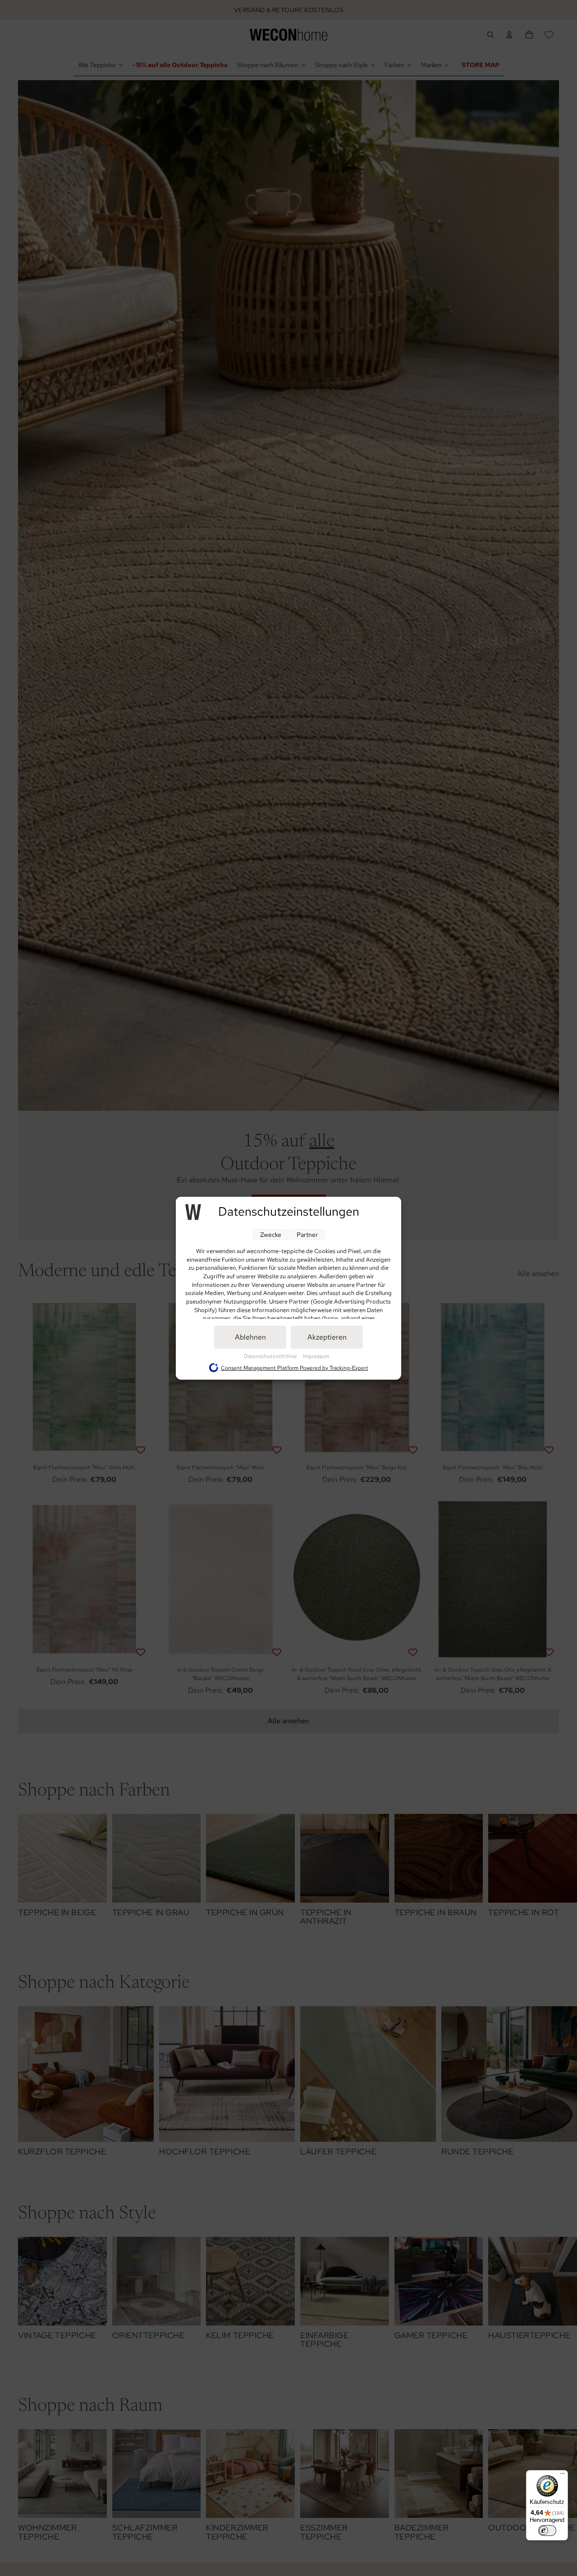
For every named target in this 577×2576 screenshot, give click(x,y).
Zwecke (271, 1235)
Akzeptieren (327, 1337)
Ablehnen (250, 1337)
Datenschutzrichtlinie (271, 1356)
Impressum (316, 1356)
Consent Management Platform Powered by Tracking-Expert (295, 1368)
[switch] (547, 2531)
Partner (307, 1235)
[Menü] (563, 2476)
